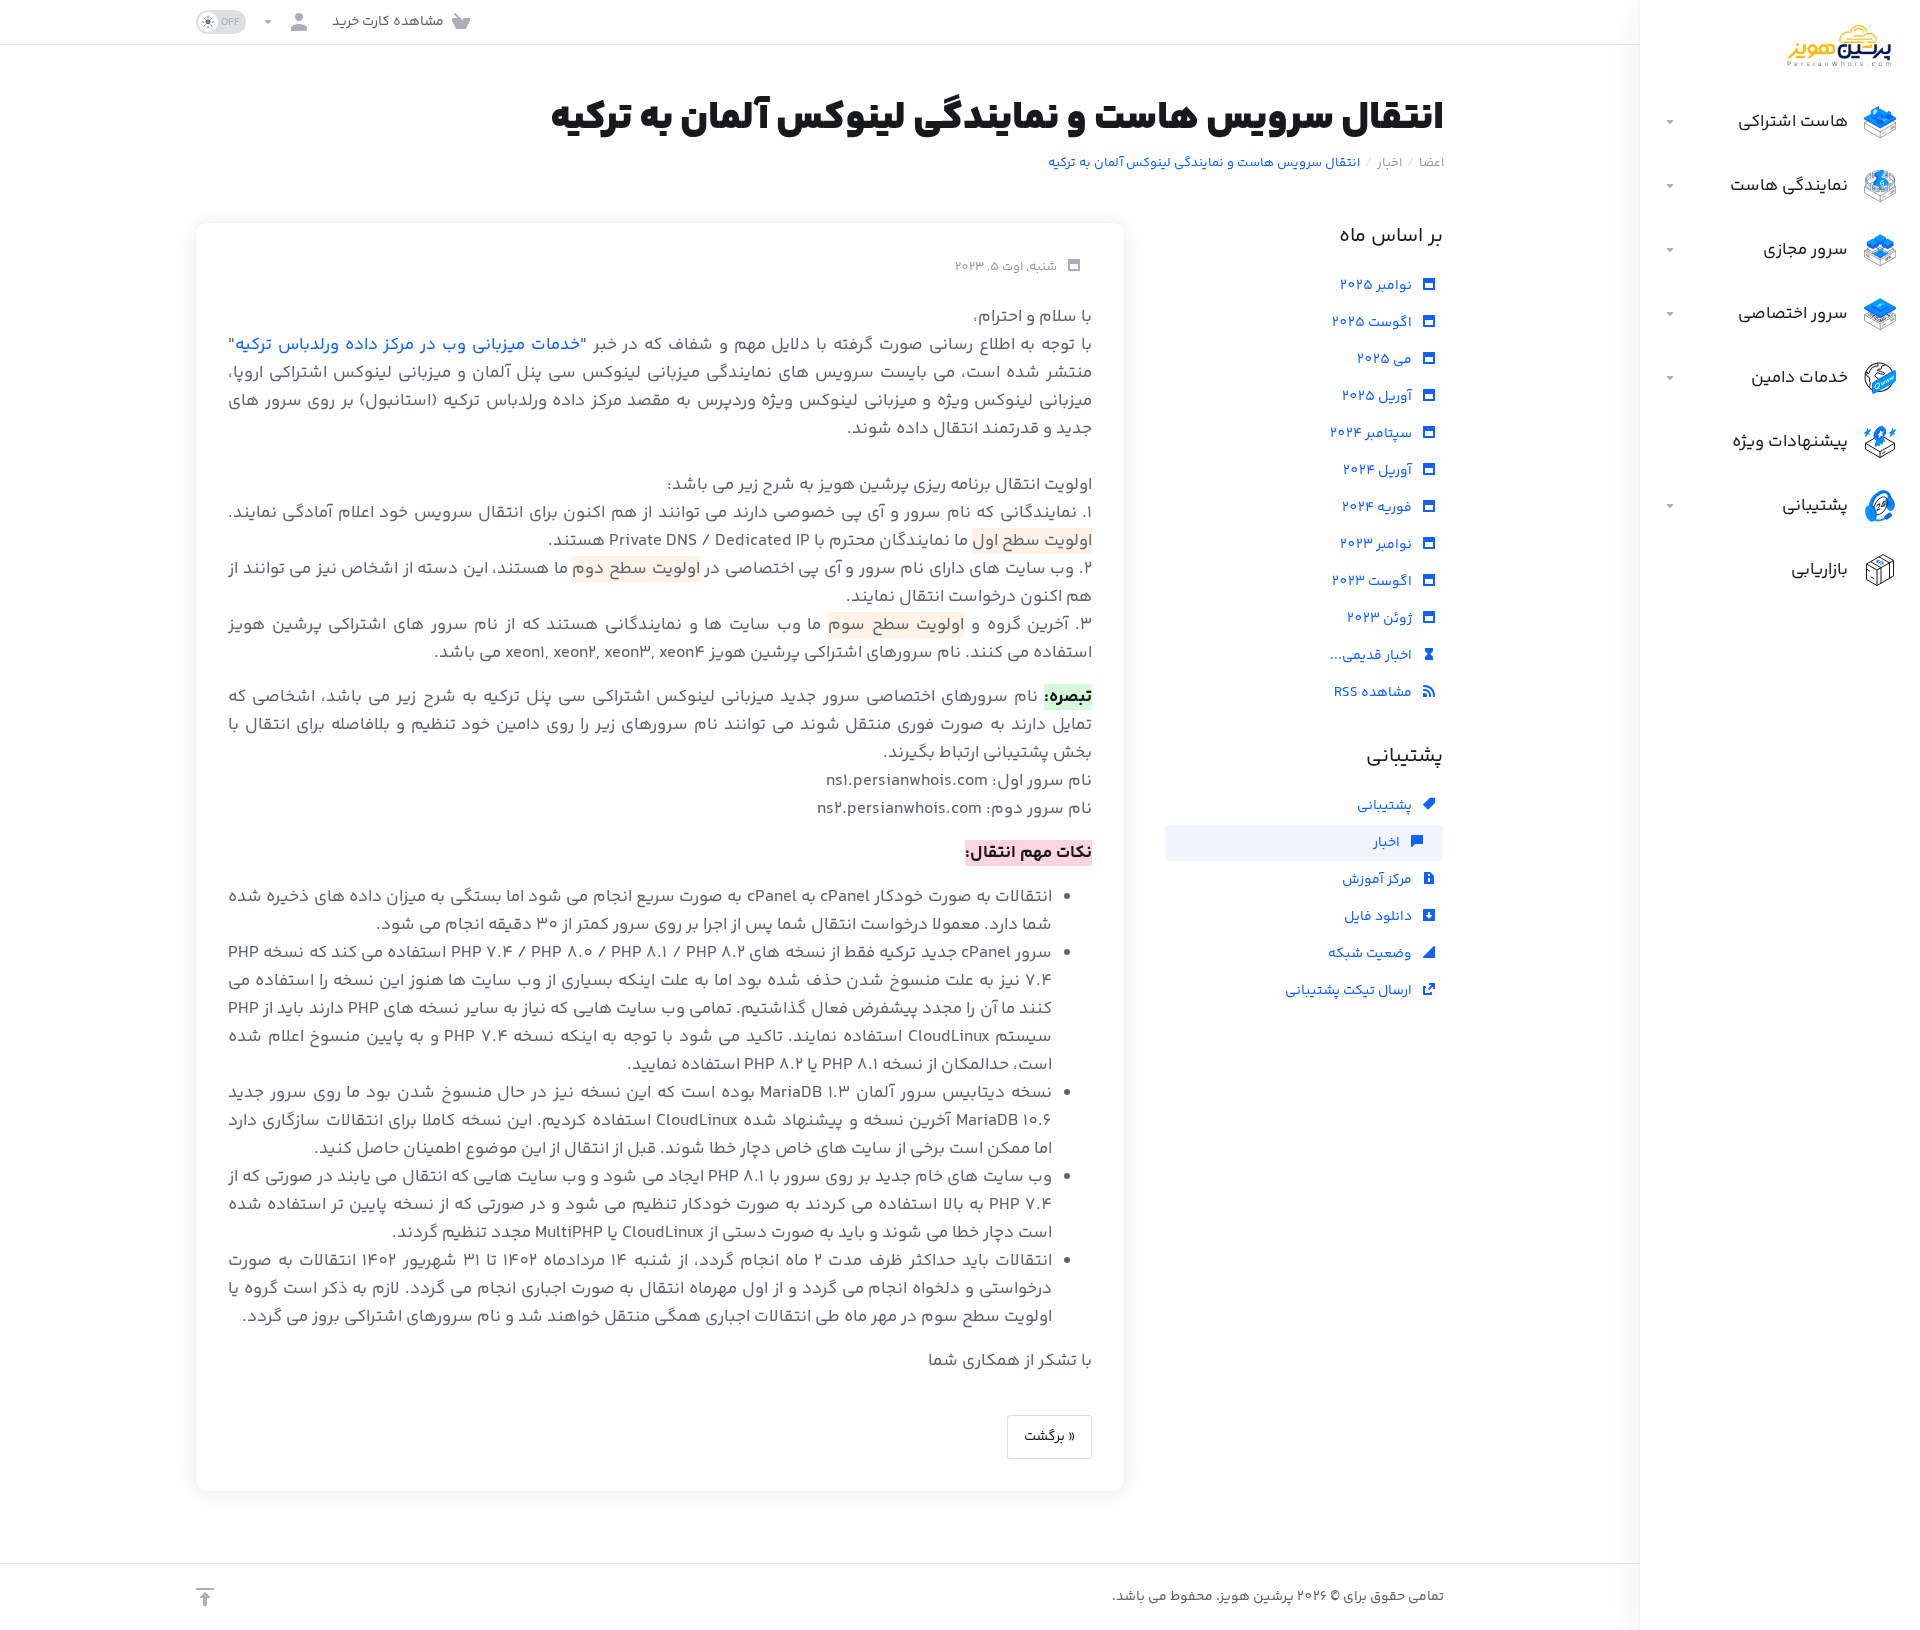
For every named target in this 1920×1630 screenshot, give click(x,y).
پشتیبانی (1386, 806)
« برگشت (1049, 1437)
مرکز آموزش (1378, 880)
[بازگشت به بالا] (205, 1597)
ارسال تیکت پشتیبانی (1350, 991)
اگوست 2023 (1373, 582)
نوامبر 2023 (1377, 545)
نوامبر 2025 (1377, 286)
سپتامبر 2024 (1372, 434)
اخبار (1389, 163)
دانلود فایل (1379, 917)
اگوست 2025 (1373, 323)
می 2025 (1386, 360)
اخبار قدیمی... (1372, 656)
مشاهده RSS (1374, 693)
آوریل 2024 (1379, 471)
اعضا (1431, 163)
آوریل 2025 (1378, 397)
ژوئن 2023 (1381, 619)
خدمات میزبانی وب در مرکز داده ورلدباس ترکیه (407, 345)
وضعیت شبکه (1371, 954)
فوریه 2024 (1378, 508)
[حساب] (289, 22)
